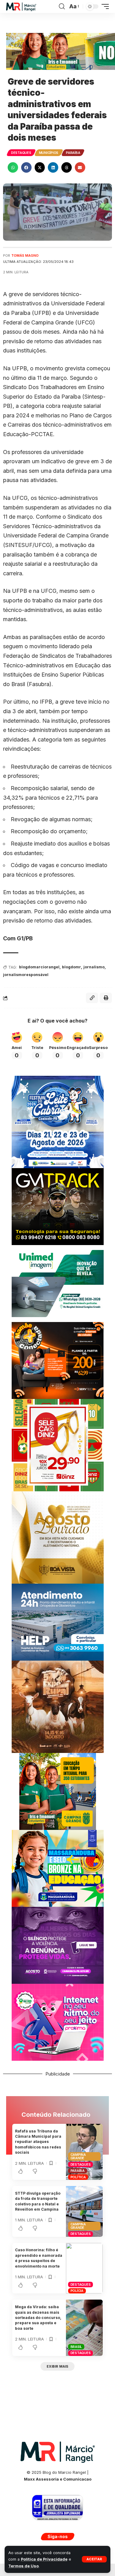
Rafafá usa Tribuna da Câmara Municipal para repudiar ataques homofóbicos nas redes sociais (38, 2142)
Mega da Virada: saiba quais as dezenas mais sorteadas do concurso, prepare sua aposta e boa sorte (38, 2318)
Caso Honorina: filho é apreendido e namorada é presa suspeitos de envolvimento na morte (39, 2258)
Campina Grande (78, 2156)
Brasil (76, 2347)
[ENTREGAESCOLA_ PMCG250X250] (58, 1791)
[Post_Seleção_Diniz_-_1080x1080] (58, 1445)
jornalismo (94, 967)
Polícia (77, 2291)
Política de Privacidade (44, 2559)
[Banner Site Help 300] (58, 1622)
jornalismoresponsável (26, 975)
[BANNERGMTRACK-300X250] (58, 1206)
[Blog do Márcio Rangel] (21, 7)
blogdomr (71, 967)
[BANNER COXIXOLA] (58, 1121)
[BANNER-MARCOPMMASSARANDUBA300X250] (58, 1868)
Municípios (49, 153)
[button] (94, 2559)
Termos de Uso (23, 2566)
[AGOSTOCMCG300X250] (58, 1945)
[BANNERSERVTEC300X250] (58, 1360)
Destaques (21, 153)
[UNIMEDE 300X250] (58, 1283)
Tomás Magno (25, 255)
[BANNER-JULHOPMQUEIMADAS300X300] (58, 1706)
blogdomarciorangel (39, 967)
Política (78, 2177)
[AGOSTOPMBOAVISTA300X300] (58, 1537)
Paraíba (73, 153)
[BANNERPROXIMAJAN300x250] (58, 2022)
